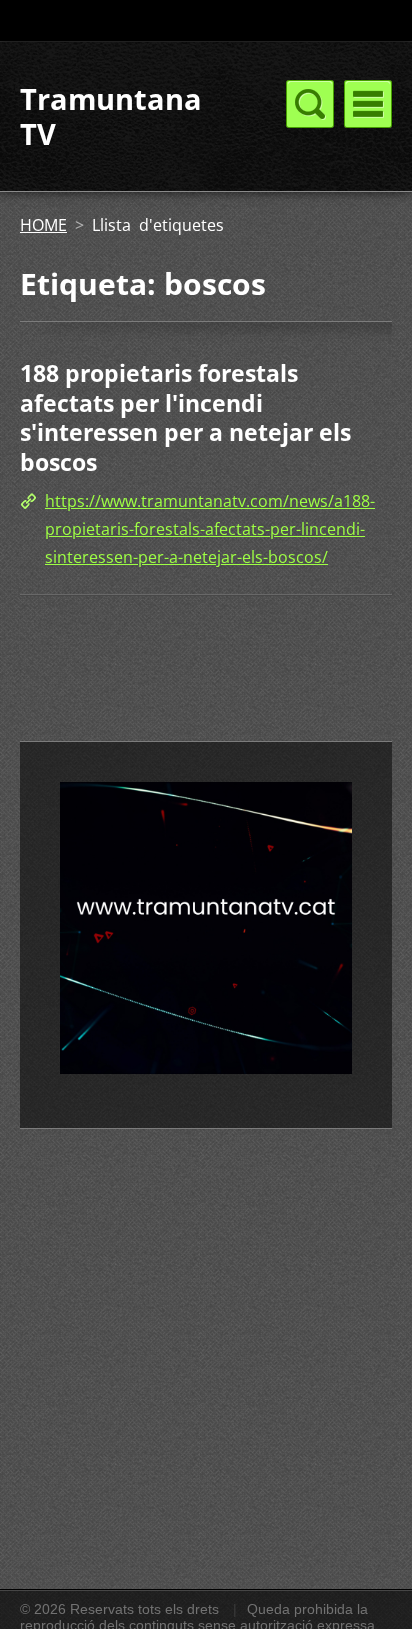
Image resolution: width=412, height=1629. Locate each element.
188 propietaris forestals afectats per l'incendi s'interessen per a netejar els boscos (185, 417)
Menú (368, 104)
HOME (43, 225)
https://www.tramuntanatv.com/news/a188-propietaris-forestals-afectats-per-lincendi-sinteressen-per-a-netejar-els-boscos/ (210, 529)
